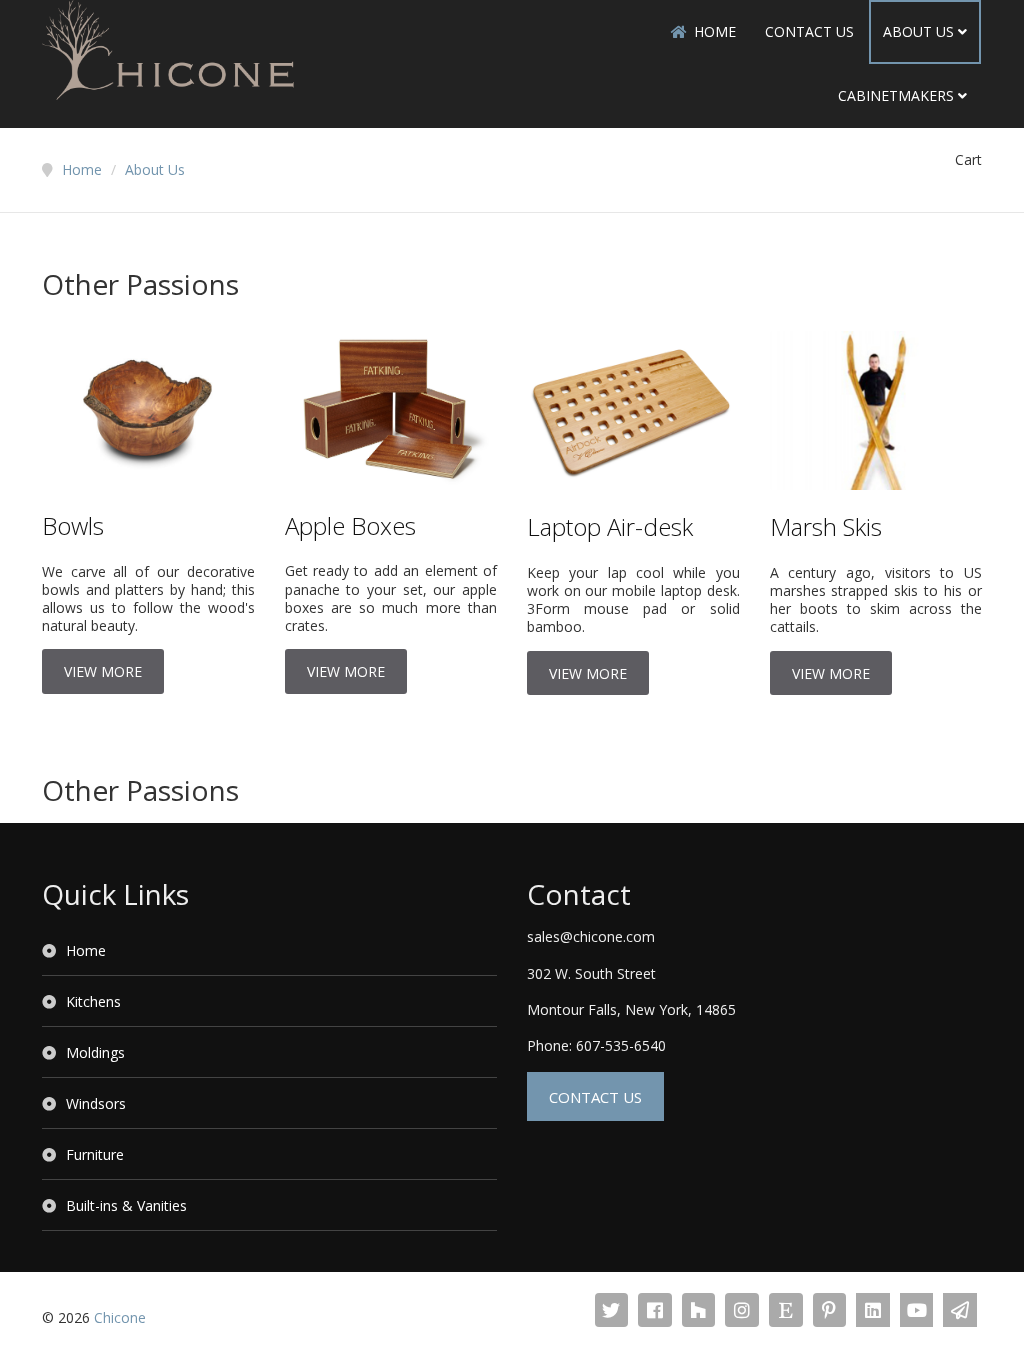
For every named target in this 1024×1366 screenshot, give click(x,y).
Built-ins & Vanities (126, 1205)
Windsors (96, 1103)
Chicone (120, 1317)
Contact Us (809, 31)
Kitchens (93, 1001)
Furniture (95, 1154)
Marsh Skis (826, 526)
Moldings (95, 1052)
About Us (918, 31)
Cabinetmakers (896, 95)
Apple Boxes (350, 525)
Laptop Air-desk (610, 526)
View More (103, 671)
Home (715, 31)
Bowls (73, 525)
